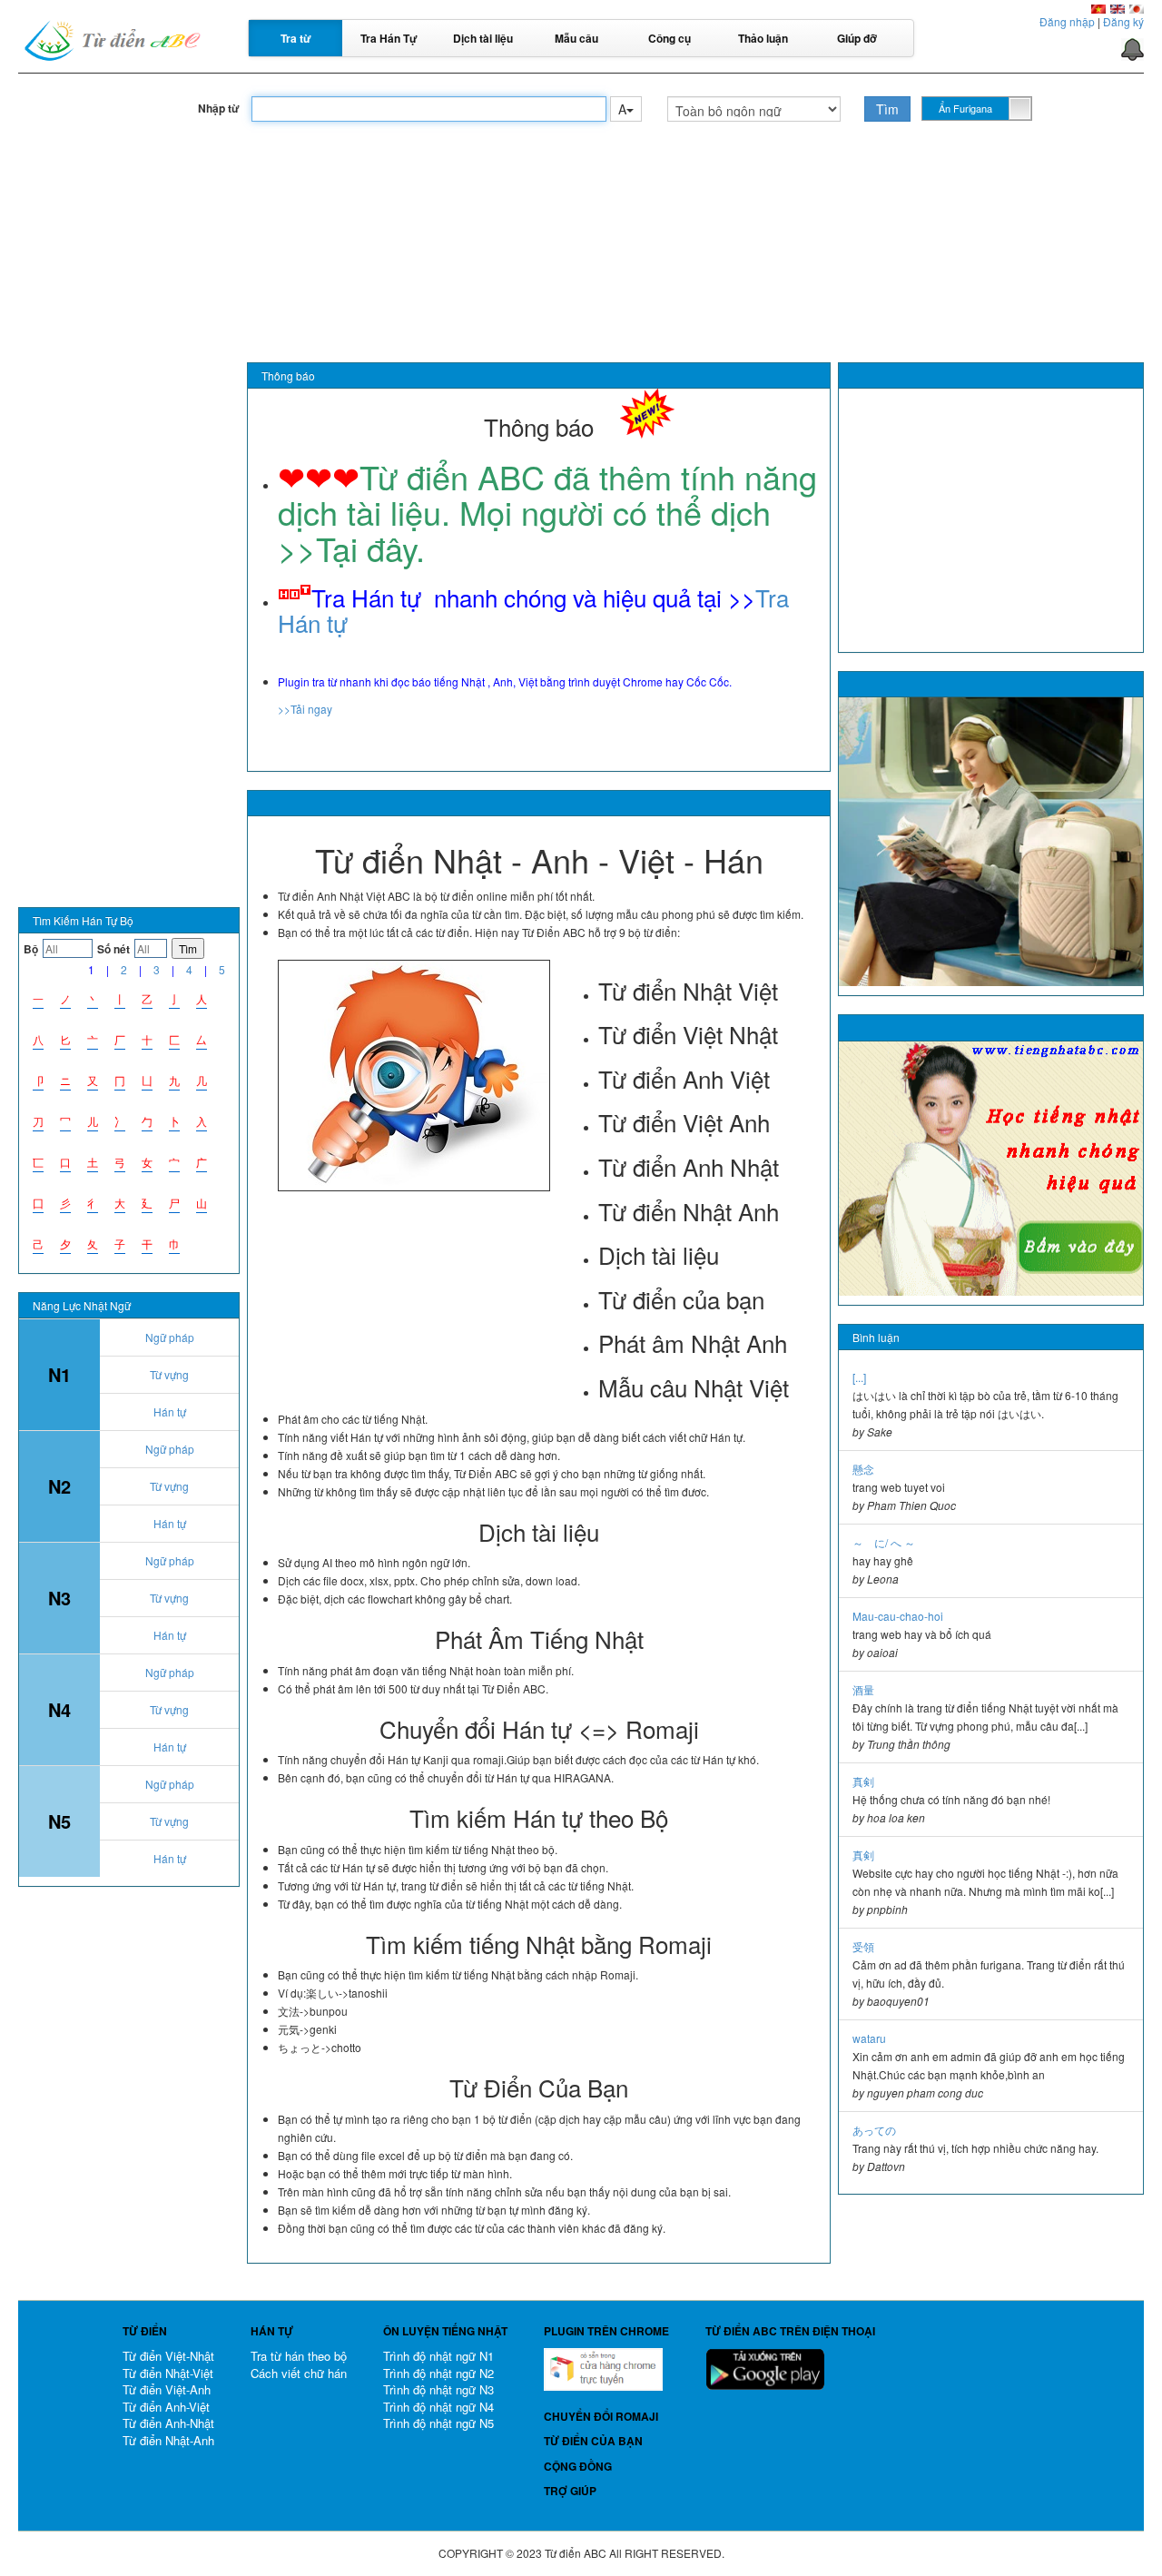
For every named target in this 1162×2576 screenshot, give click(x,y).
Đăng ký (1123, 21)
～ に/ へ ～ (884, 1542)
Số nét (113, 949)
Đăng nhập (1067, 21)
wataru (869, 2038)
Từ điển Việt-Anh (167, 2389)
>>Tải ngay (305, 709)
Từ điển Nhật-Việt (168, 2373)
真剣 (863, 1781)
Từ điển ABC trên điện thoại (790, 2331)
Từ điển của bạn (593, 2441)
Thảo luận (763, 38)
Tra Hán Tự (389, 38)
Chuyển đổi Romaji (601, 2416)
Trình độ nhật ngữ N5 (438, 2423)
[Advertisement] (581, 210)
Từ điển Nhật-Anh (168, 2440)
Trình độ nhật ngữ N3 (438, 2389)
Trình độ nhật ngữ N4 (438, 2407)
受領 (863, 1946)
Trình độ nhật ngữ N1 (438, 2356)
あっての (874, 2130)
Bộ (31, 949)
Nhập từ (219, 109)
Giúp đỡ (857, 38)
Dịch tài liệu (483, 38)
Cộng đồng (578, 2466)
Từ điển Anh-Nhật (168, 2423)
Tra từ (296, 38)
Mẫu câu (576, 38)
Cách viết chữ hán (299, 2373)
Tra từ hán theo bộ (299, 2356)
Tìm (887, 109)
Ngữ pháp (170, 1337)
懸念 (863, 1469)
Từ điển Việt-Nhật (168, 2356)
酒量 (863, 1689)
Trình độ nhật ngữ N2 (438, 2373)
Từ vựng (169, 1374)
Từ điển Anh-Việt (166, 2407)
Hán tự (170, 1411)
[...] (859, 1377)
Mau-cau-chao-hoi (898, 1616)
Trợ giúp (570, 2491)
